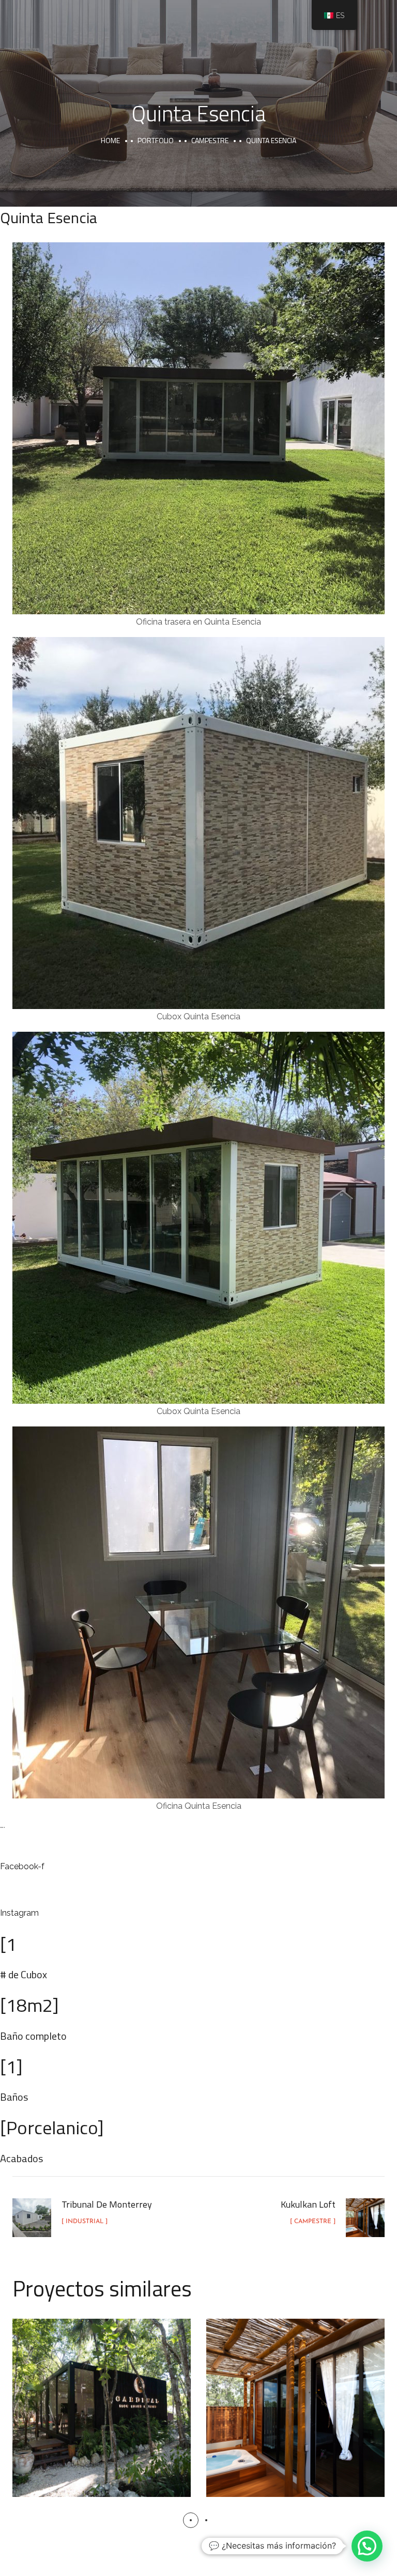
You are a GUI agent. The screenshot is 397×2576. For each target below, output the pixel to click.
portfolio (156, 140)
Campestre (210, 140)
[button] (191, 2520)
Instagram (19, 1913)
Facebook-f (22, 1866)
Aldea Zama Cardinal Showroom (102, 2397)
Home (110, 140)
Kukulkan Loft (296, 2396)
